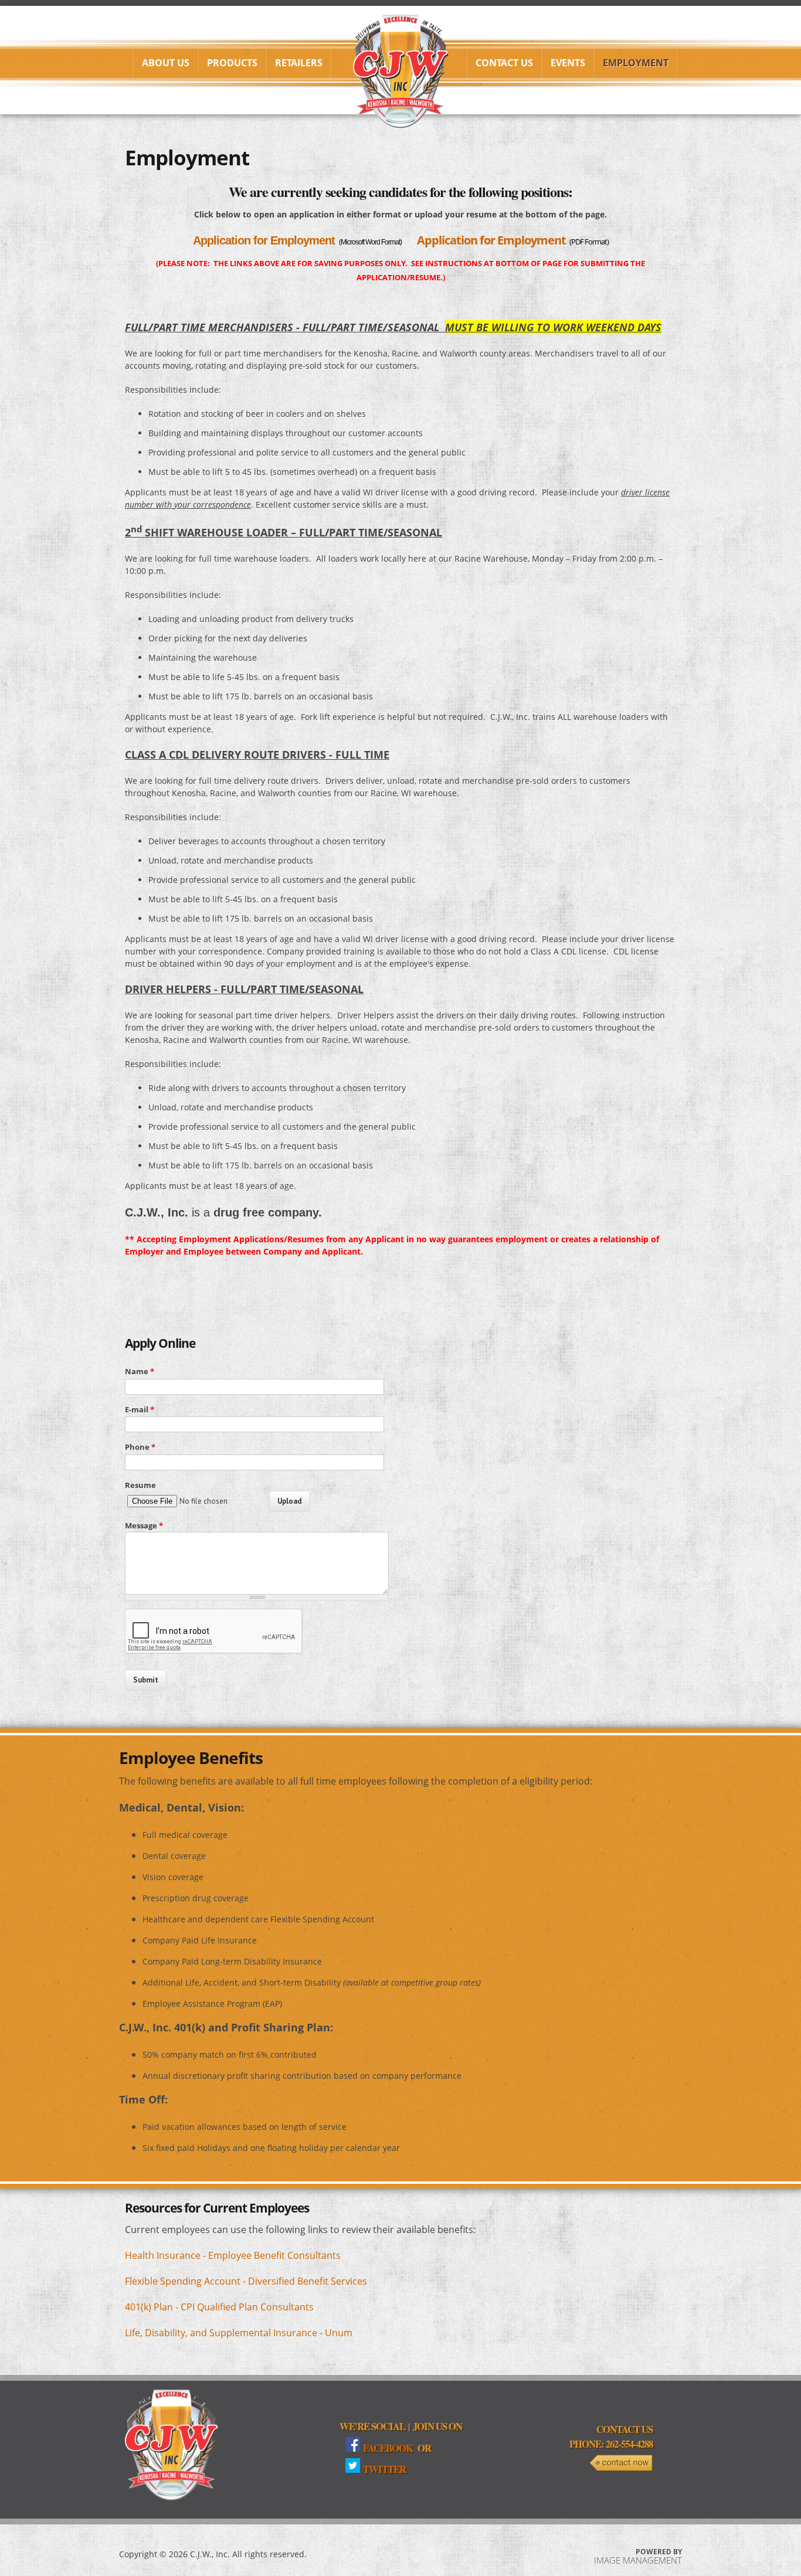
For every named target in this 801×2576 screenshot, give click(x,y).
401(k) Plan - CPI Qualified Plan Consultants (219, 2307)
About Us (166, 63)
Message (144, 1525)
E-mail (140, 1409)
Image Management (638, 2560)
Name (140, 1371)
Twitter (384, 2469)
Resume (140, 1485)
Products (232, 63)
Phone (140, 1447)
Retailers (299, 63)
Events (568, 63)
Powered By (659, 2552)
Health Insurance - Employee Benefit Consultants (233, 2255)
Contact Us (504, 63)
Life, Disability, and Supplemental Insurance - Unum (239, 2333)
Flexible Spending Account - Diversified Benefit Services (246, 2281)
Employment (636, 63)
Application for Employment (264, 240)
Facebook (388, 2448)
